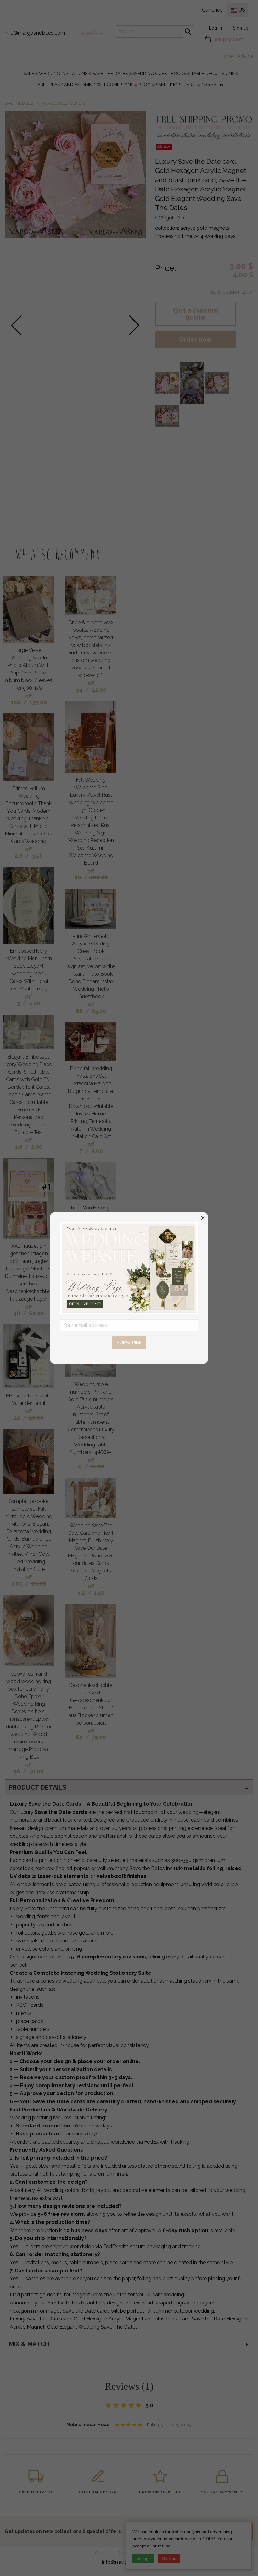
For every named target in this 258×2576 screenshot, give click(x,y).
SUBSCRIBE (129, 1343)
